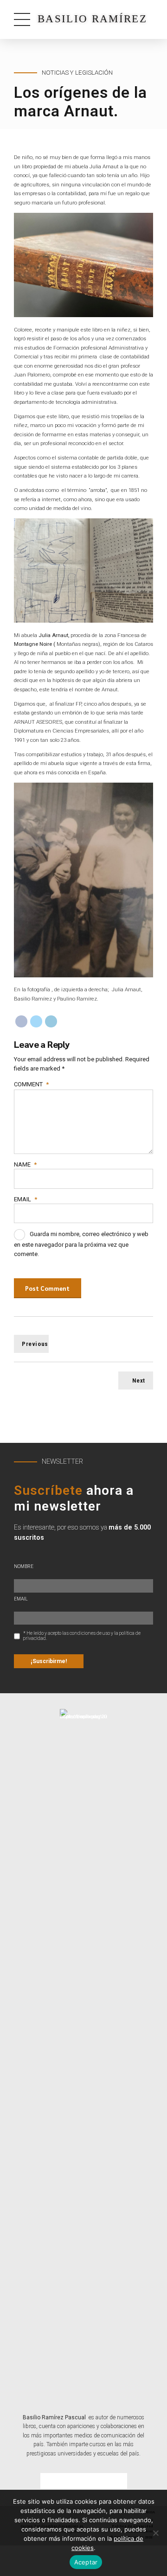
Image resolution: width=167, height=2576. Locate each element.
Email (26, 1199)
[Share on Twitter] (36, 1021)
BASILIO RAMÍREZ (92, 19)
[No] (155, 2533)
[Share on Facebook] (21, 1021)
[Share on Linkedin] (51, 1021)
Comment (31, 1084)
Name (25, 1164)
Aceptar (86, 2562)
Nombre (24, 1566)
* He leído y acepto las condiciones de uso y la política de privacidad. (82, 1636)
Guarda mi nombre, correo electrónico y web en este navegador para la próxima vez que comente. (81, 1244)
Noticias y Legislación (77, 73)
